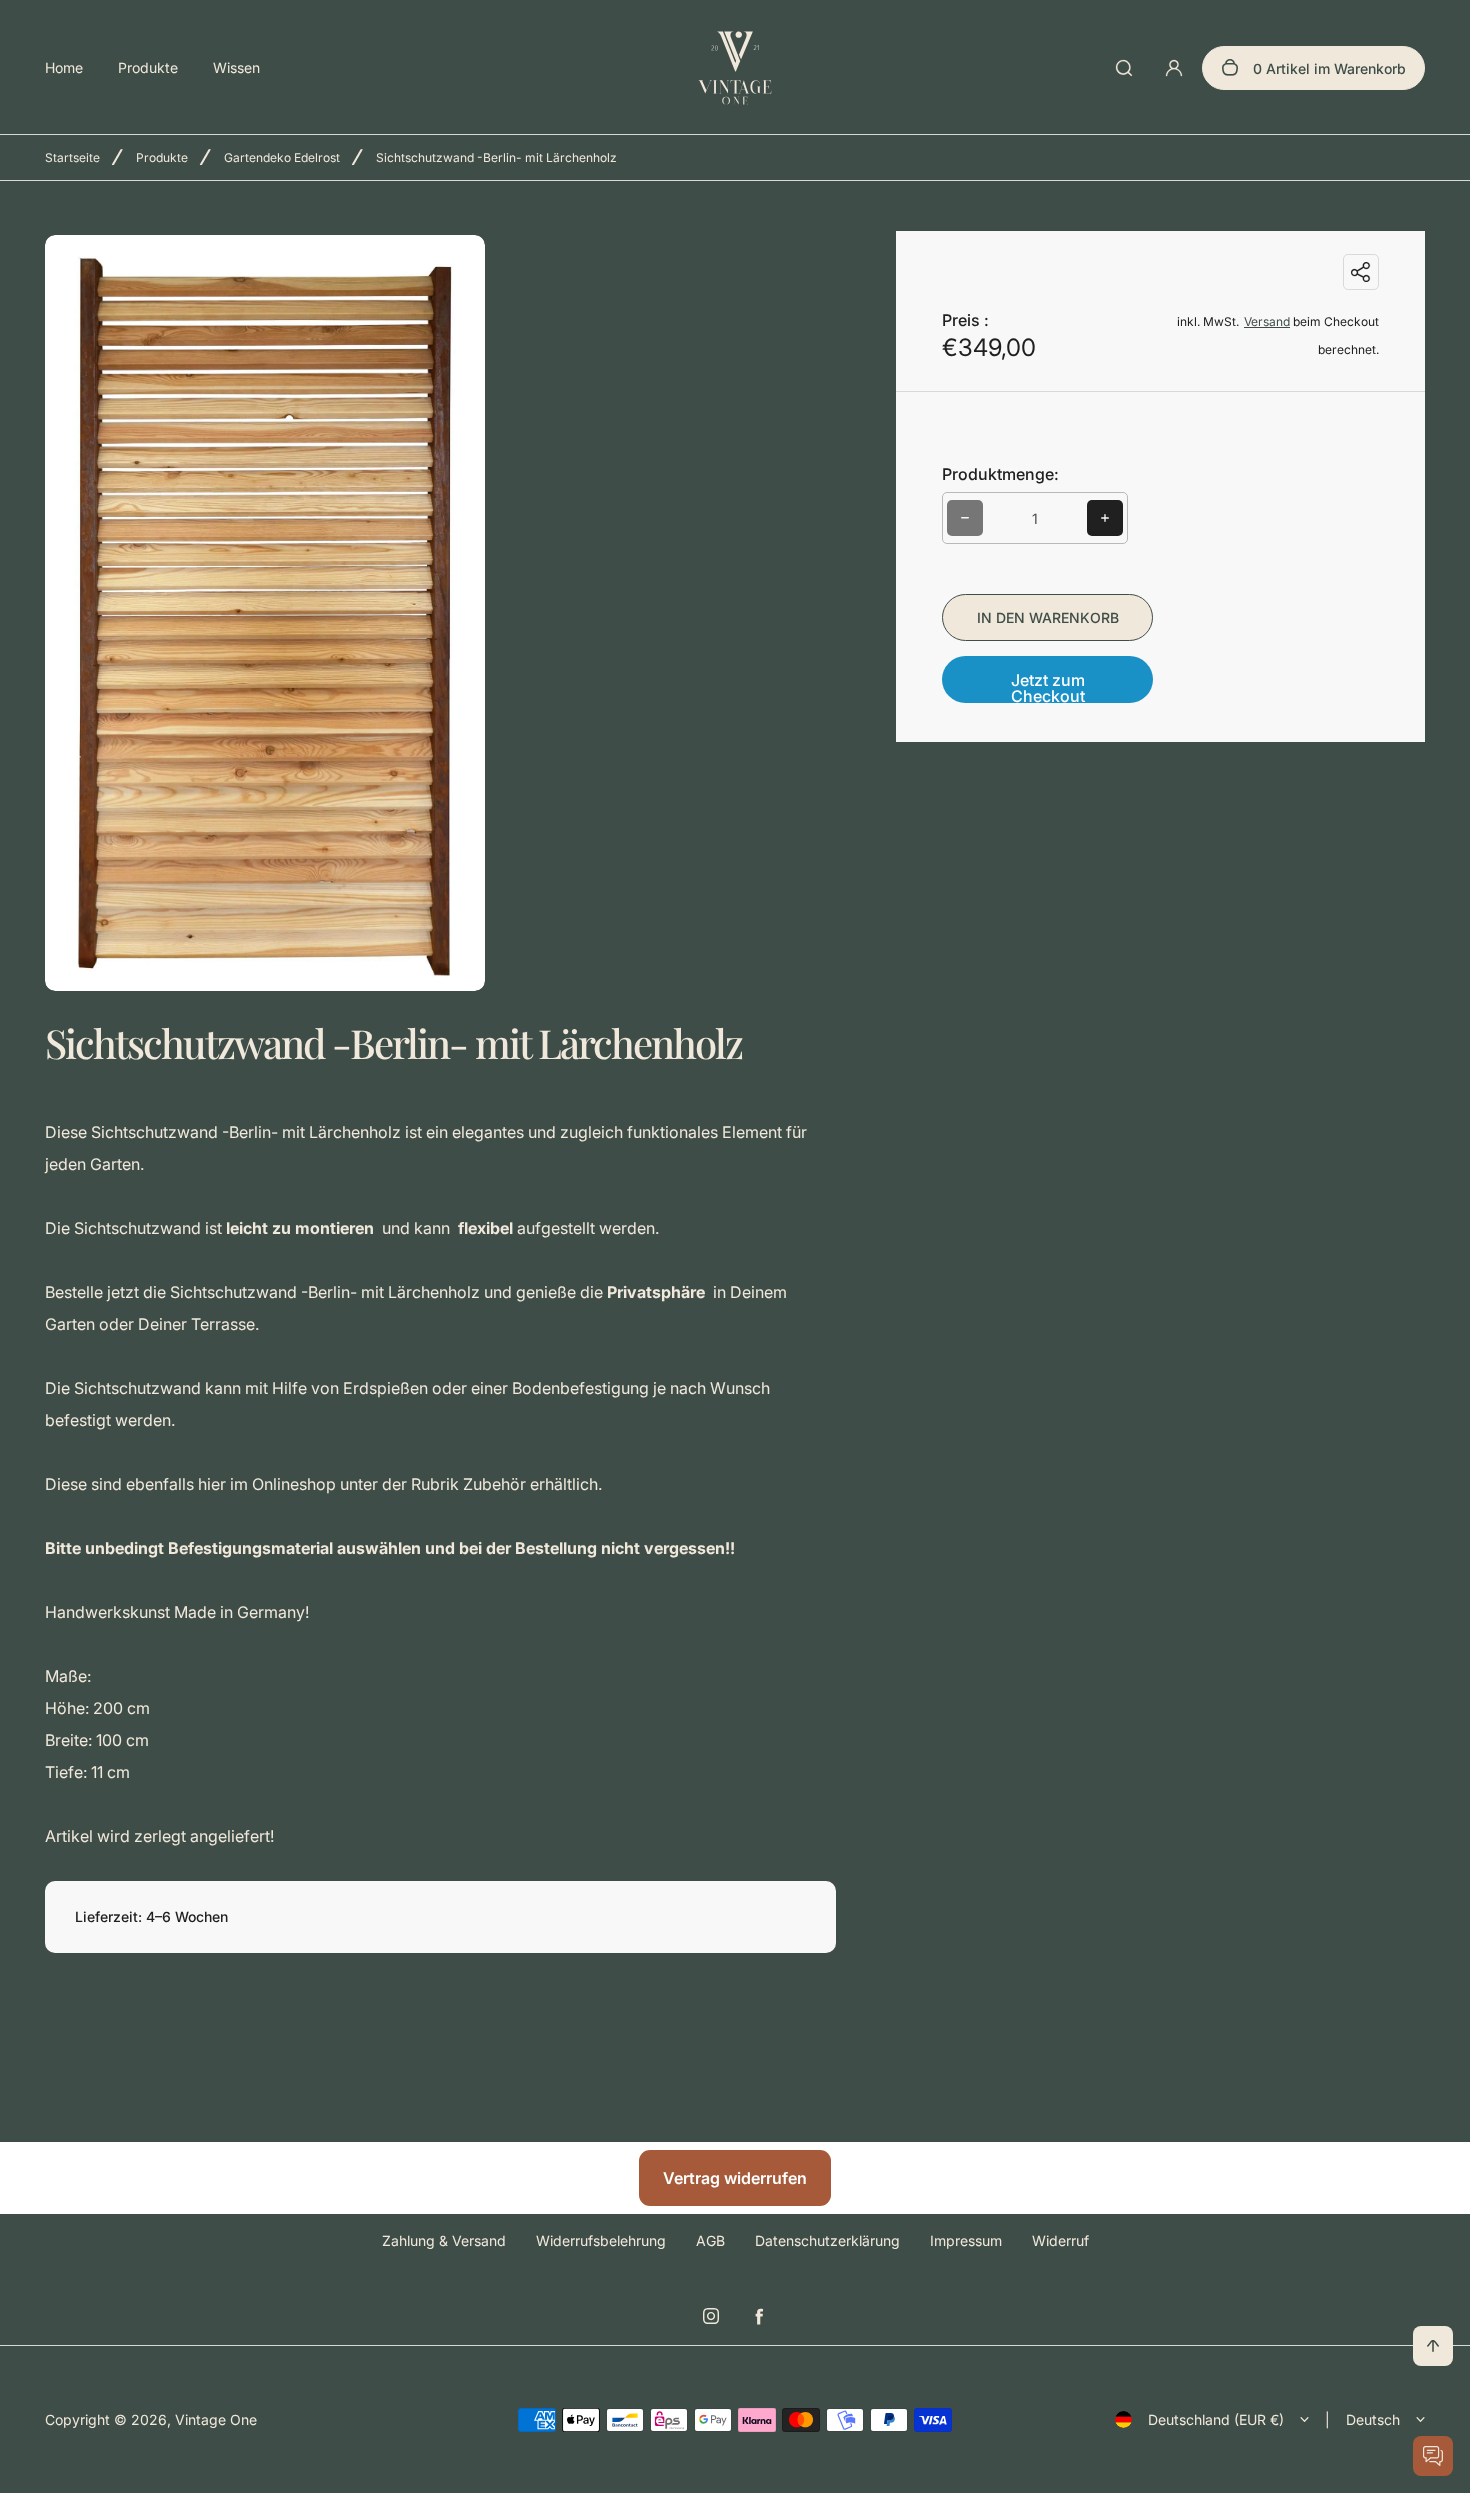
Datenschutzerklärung (827, 2240)
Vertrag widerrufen (735, 2178)
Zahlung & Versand (444, 2240)
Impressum (966, 2240)
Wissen (236, 67)
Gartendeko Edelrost (282, 157)
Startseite (72, 157)
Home (64, 67)
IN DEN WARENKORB (1048, 617)
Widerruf (1060, 2240)
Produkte (148, 67)
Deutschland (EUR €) (1216, 2419)
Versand (1267, 321)
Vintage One (216, 2419)
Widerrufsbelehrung (601, 2240)
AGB (710, 2240)
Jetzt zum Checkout (1048, 686)
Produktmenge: (1000, 474)
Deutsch (1373, 2419)
